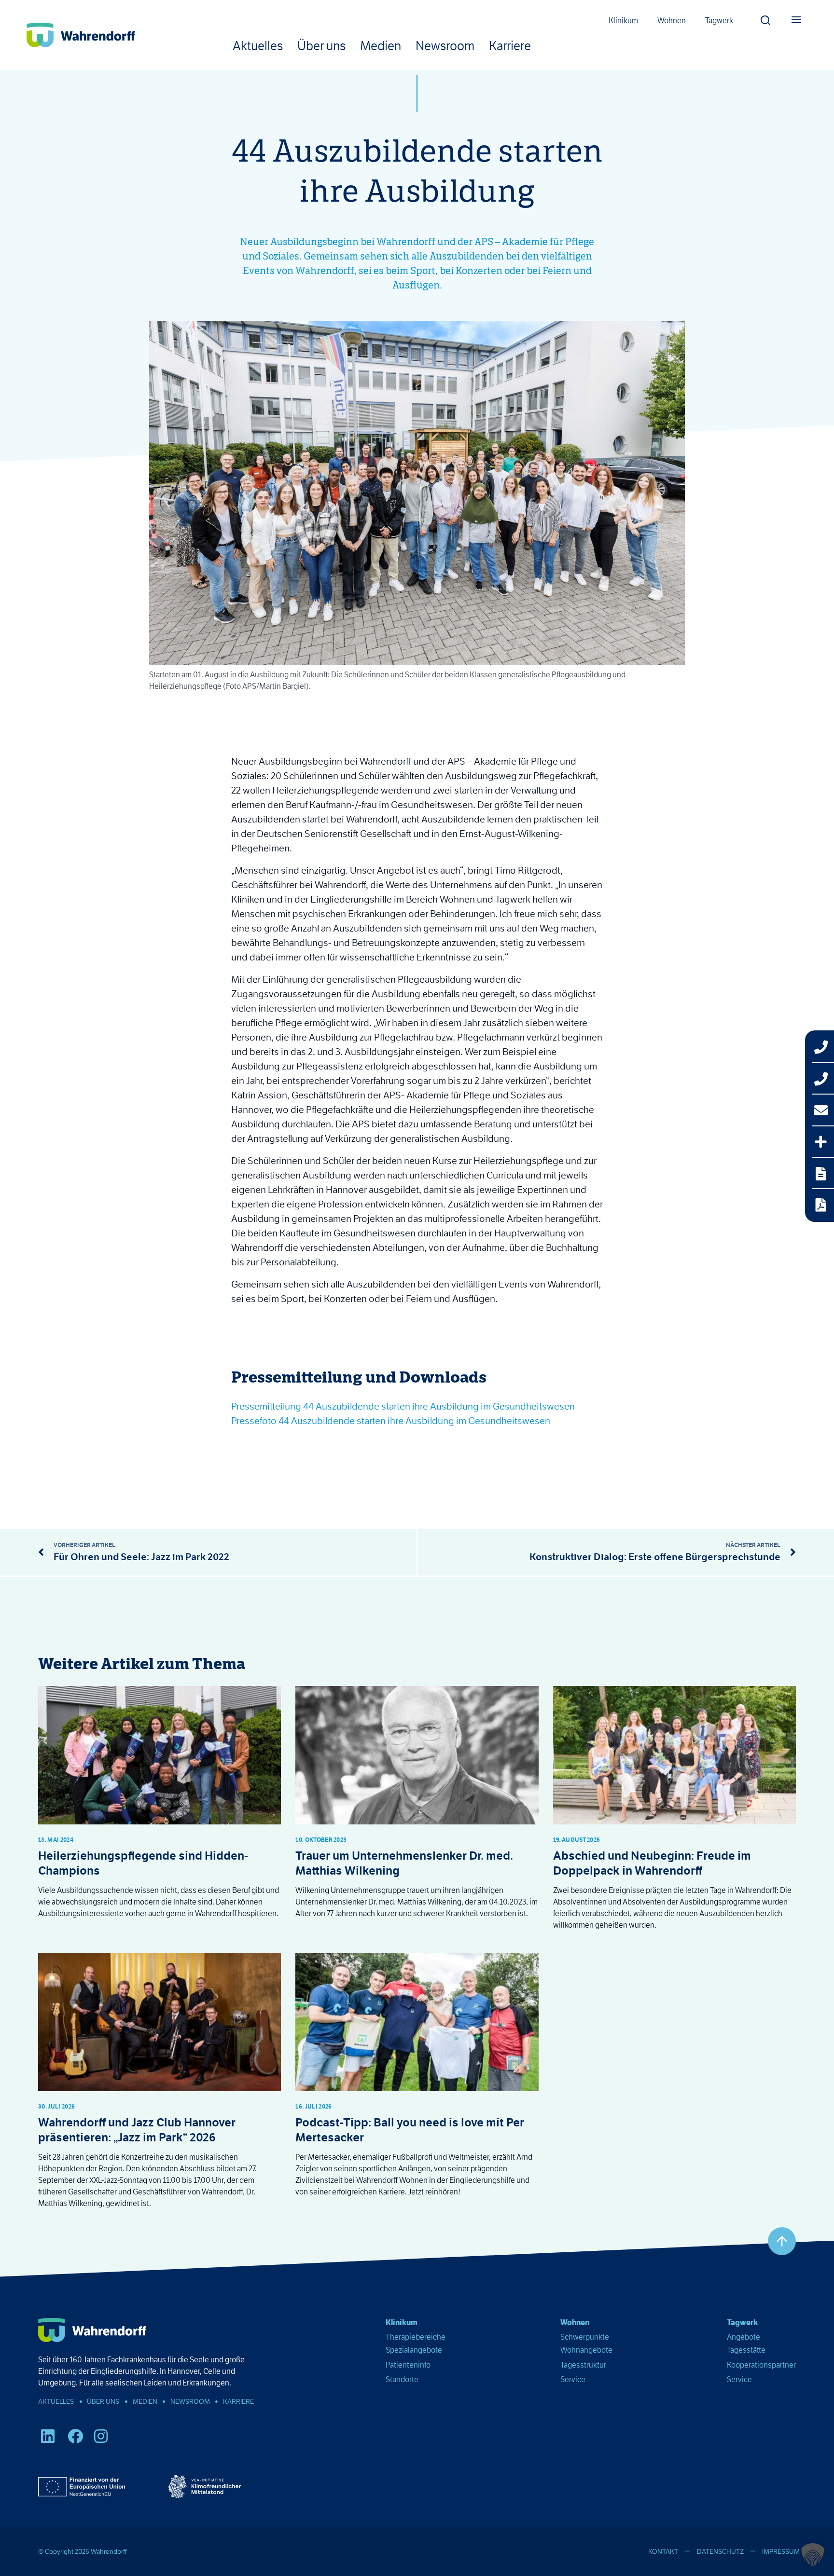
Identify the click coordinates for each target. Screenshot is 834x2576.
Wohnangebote (586, 2350)
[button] (765, 18)
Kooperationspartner (761, 2365)
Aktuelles (258, 46)
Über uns (321, 46)
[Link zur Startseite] (81, 35)
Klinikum (623, 21)
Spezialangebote (414, 2350)
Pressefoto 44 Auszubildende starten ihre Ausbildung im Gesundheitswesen (391, 1421)
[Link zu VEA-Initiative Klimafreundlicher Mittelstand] (205, 2487)
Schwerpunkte (585, 2337)
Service (573, 2379)
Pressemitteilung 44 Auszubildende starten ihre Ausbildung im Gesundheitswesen (403, 1406)
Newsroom (445, 46)
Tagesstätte (746, 2350)
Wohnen (672, 21)
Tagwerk (719, 21)
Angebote (744, 2337)
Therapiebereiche (416, 2337)
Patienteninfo (408, 2365)
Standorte (402, 2379)
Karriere (510, 46)
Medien (381, 46)
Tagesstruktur (583, 2365)
